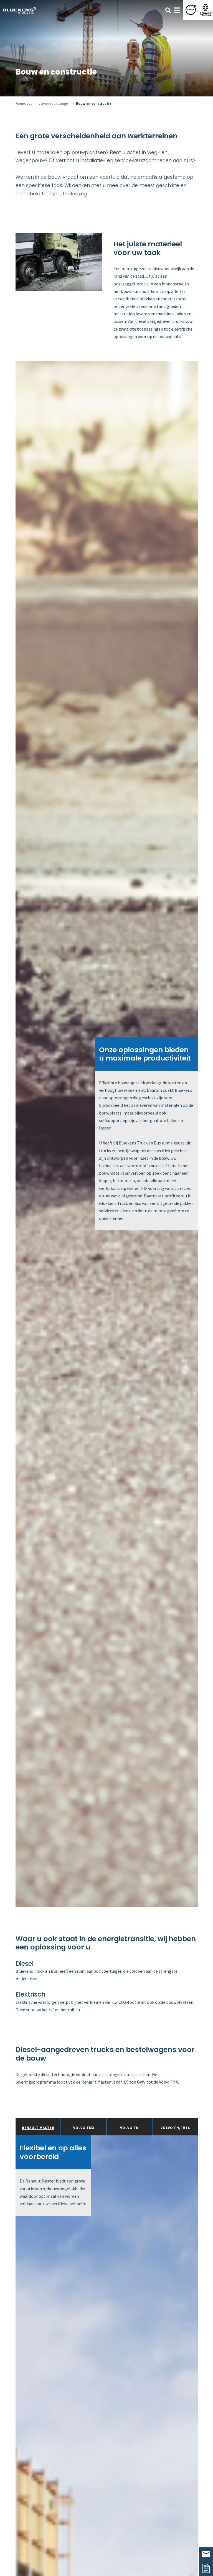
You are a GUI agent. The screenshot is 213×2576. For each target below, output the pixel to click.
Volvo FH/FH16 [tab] (175, 2128)
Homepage (24, 103)
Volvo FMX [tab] (84, 2128)
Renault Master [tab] (38, 2128)
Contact (206, 2554)
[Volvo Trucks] (191, 10)
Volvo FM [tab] (130, 2128)
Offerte (206, 2569)
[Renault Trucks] (206, 10)
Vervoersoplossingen (54, 103)
